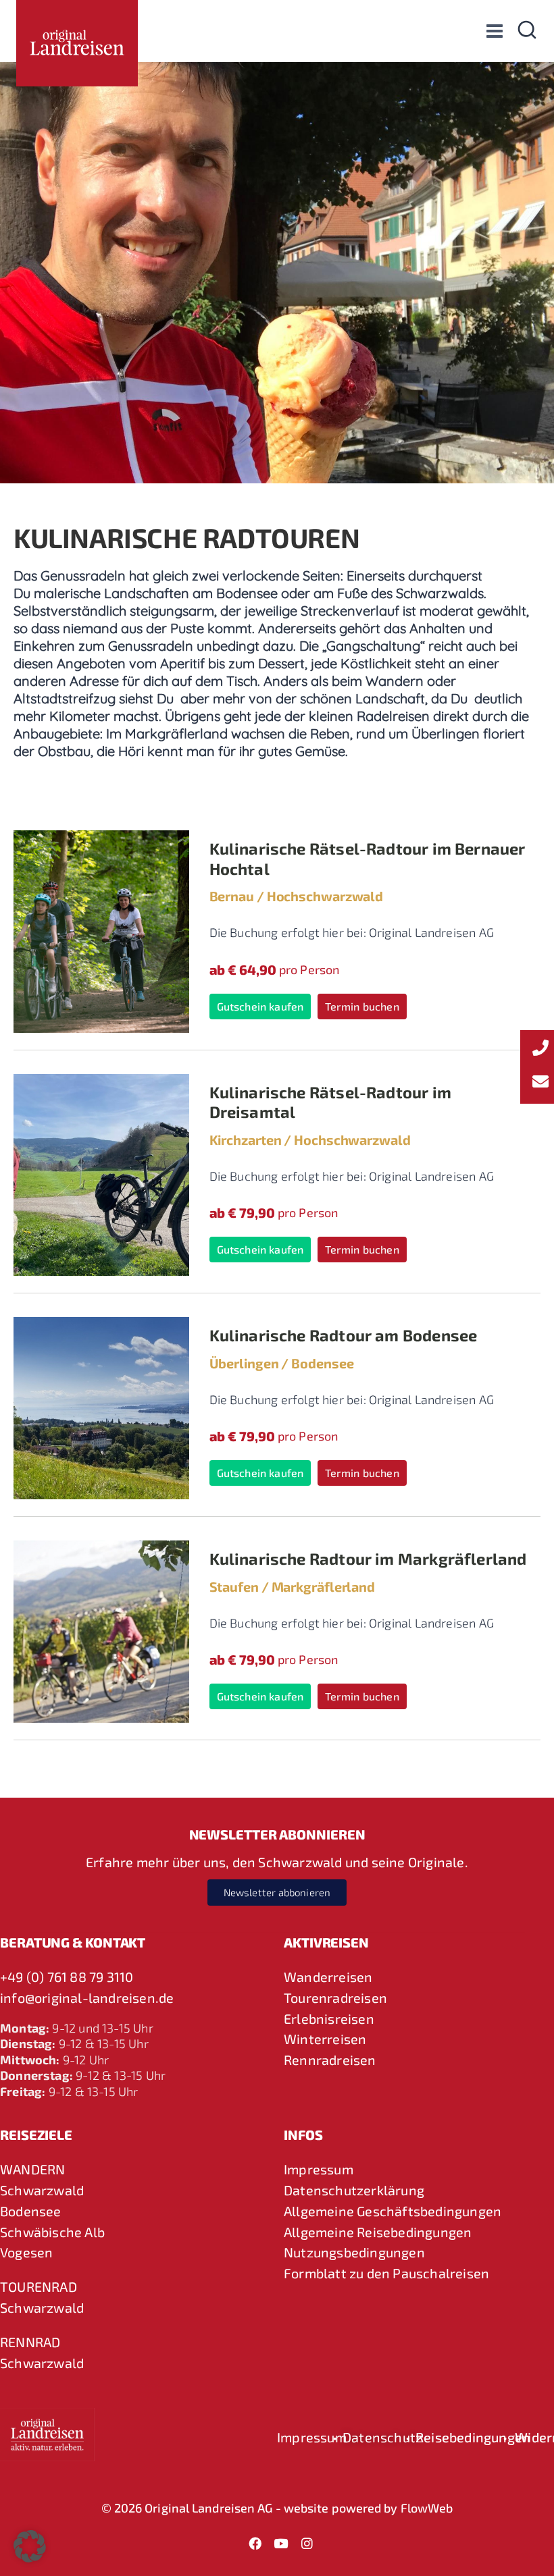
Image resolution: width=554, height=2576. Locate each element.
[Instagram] (307, 2543)
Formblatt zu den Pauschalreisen (386, 2273)
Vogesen (26, 2252)
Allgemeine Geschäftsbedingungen (393, 2211)
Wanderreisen (328, 1977)
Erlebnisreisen (329, 2018)
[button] (30, 2546)
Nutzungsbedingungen (354, 2252)
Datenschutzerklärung (354, 2190)
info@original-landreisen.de (87, 1997)
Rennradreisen (330, 2060)
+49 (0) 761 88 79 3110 (67, 1977)
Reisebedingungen (473, 2437)
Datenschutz (382, 2437)
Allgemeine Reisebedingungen (378, 2232)
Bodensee (31, 2211)
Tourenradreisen (335, 1997)
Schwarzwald (42, 2190)
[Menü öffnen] (494, 31)
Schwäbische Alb (52, 2232)
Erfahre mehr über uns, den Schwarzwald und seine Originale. (277, 1862)
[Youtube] (281, 2543)
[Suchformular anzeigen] (527, 31)
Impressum (319, 2169)
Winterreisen (325, 2039)
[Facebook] (255, 2543)
